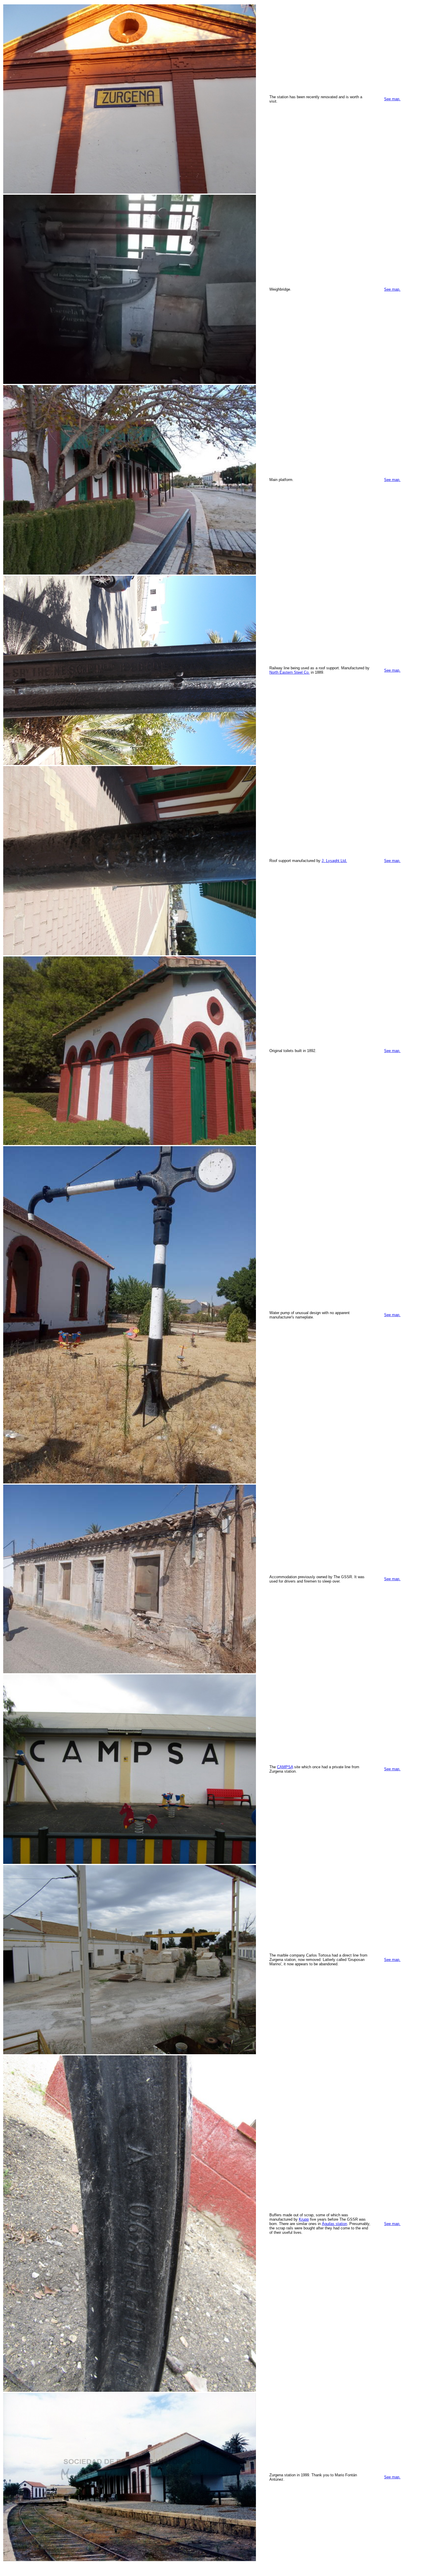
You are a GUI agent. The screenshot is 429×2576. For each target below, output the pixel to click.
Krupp (304, 2219)
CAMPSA (285, 1767)
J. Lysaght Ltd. (334, 861)
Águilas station (334, 2224)
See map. (392, 99)
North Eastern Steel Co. (290, 672)
